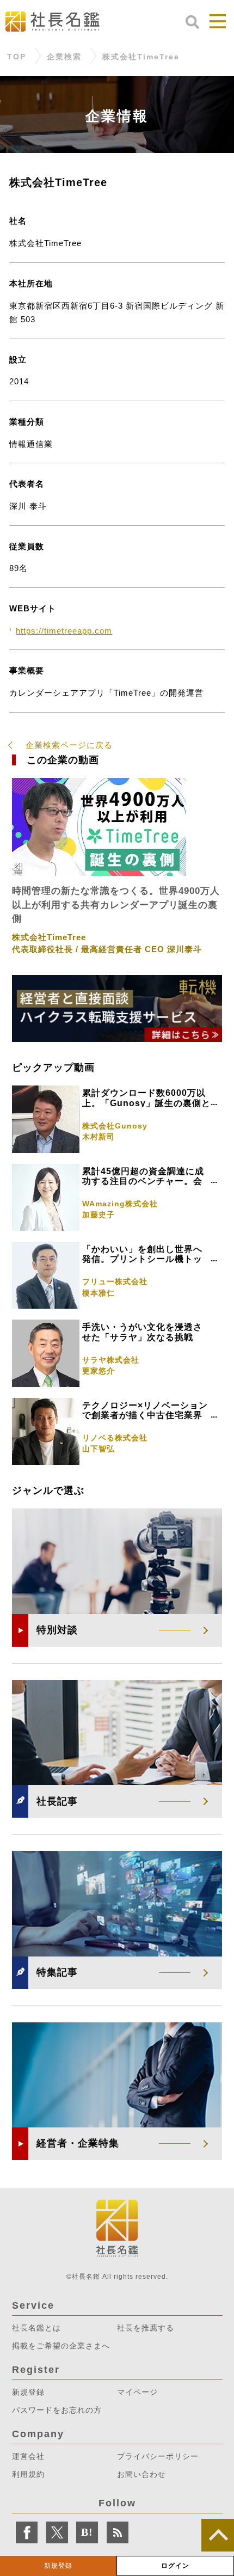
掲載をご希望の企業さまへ (61, 2346)
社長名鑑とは (36, 2328)
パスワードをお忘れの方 (57, 2410)
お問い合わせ (141, 2474)
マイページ (137, 2392)
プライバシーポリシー (158, 2456)
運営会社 (28, 2456)
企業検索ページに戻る (69, 745)
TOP (17, 57)
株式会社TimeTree (141, 57)
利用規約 (28, 2474)
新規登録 (58, 2566)
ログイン (175, 2566)
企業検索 (64, 57)
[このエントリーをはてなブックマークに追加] (87, 2532)
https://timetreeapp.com (64, 631)
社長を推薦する (146, 2328)
